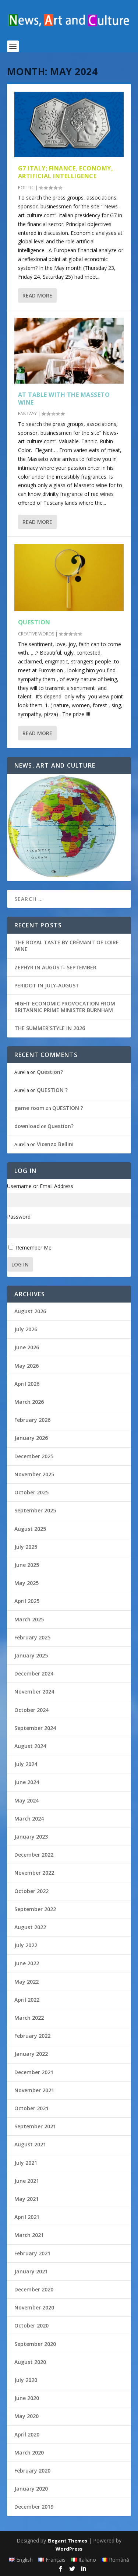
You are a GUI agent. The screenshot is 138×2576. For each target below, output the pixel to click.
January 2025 (31, 1655)
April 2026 (27, 1384)
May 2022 (26, 1982)
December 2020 (34, 2289)
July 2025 (26, 1547)
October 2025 (31, 1492)
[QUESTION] (69, 578)
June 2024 (27, 1782)
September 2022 (35, 1909)
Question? (50, 1072)
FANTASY (27, 414)
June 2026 (27, 1347)
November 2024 (34, 1692)
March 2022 (29, 2018)
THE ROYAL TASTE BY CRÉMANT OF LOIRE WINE (67, 946)
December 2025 (34, 1456)
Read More (37, 295)
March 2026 (29, 1402)
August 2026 (30, 1311)
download (27, 1126)
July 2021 (26, 2163)
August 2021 (30, 2144)
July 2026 (26, 1329)
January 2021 (31, 2271)
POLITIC (26, 188)
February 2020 (32, 2471)
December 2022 (34, 1855)
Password (19, 1217)
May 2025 (26, 1583)
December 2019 (34, 2507)
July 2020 (26, 2380)
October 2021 (31, 2108)
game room (29, 1108)
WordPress (69, 2549)
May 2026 (26, 1366)
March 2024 (29, 1819)
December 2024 (34, 1673)
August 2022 (30, 1927)
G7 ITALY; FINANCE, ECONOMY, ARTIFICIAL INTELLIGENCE (66, 172)
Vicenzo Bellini (55, 1144)
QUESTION (34, 622)
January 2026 (31, 1438)
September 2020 (35, 2344)
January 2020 (31, 2489)
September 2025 (35, 1510)
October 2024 (31, 1710)
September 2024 (35, 1728)
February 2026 (32, 1420)
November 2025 (34, 1474)
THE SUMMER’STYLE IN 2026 (50, 1028)
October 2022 (31, 1891)
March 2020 (29, 2452)
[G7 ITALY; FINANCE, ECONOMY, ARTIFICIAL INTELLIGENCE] (69, 124)
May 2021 (26, 2199)
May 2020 (26, 2416)
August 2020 (30, 2362)
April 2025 (27, 1601)
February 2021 (32, 2253)
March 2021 (29, 2235)
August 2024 (30, 1746)
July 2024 (26, 1764)
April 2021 (27, 2217)
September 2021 (35, 2126)
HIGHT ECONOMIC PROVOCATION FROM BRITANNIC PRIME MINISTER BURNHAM (65, 1007)
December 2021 (34, 2072)
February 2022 (32, 2036)
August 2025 (30, 1529)
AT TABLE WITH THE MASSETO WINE (64, 399)
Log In (20, 1264)
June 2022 (27, 1963)
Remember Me (34, 1248)
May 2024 (26, 1800)
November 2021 (34, 2090)
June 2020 (27, 2398)
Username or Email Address (40, 1186)
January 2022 (31, 2054)
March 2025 (29, 1619)
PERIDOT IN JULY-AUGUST (47, 985)
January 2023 (31, 1837)
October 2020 (31, 2325)
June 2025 (27, 1565)
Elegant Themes (67, 2541)
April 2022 (27, 2000)
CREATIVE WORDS (36, 634)
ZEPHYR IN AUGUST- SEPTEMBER (55, 967)
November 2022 (34, 1873)
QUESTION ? (52, 1090)
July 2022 (26, 1945)
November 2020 (34, 2307)
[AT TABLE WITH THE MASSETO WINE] (69, 350)
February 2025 (32, 1637)
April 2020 (27, 2434)
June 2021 (27, 2181)
